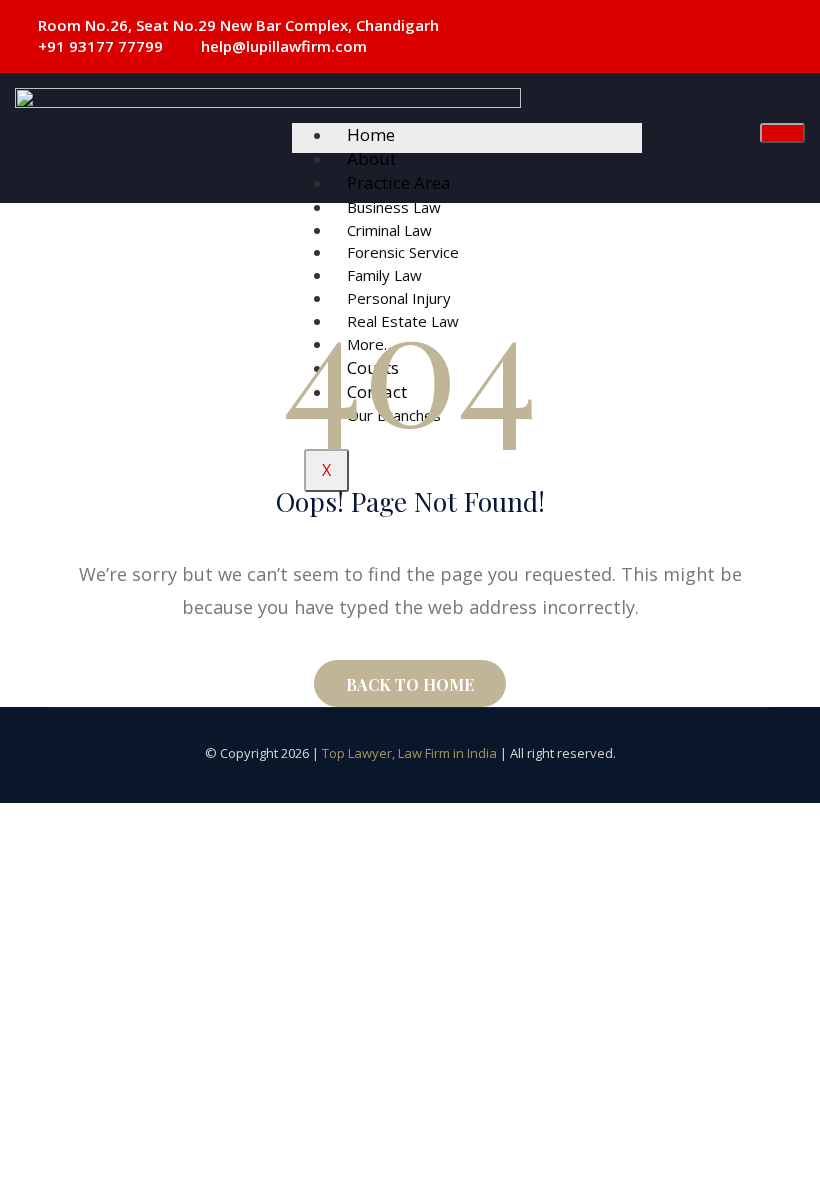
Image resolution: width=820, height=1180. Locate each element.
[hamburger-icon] (782, 133)
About (371, 158)
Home (371, 134)
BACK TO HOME (410, 684)
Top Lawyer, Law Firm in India (409, 753)
